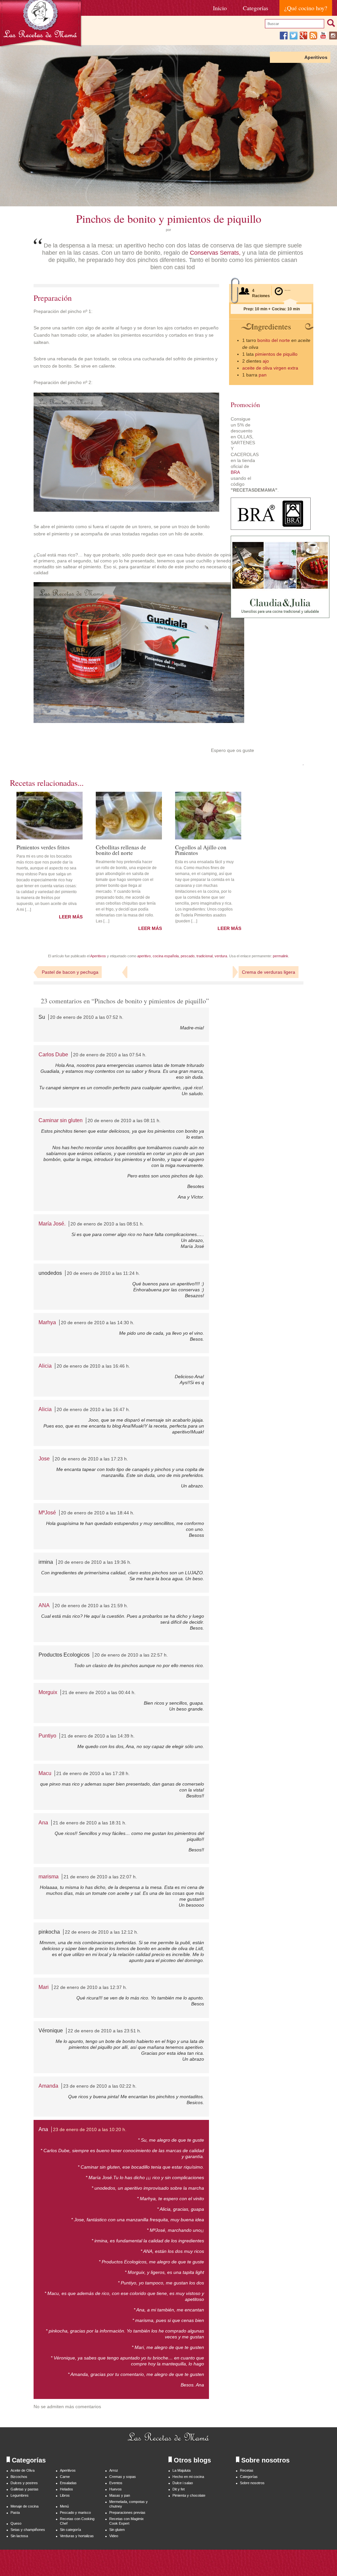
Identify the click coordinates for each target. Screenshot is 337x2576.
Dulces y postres (24, 2483)
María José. (52, 1224)
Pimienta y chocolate (189, 2495)
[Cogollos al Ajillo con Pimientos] (208, 816)
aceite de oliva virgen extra (270, 368)
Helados (66, 2489)
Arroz (114, 2470)
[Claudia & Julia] (280, 616)
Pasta (15, 2512)
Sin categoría (70, 2530)
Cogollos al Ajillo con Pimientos (201, 850)
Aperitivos (316, 57)
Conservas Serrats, (215, 253)
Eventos (116, 2483)
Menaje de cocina (25, 2506)
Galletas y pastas (25, 2489)
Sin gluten (117, 2530)
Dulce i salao (183, 2483)
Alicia (45, 1366)
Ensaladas (68, 2483)
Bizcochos (19, 2477)
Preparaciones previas (127, 2512)
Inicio (220, 8)
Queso (16, 2523)
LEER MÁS (71, 917)
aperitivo (144, 956)
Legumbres (20, 2495)
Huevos (116, 2489)
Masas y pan (120, 2495)
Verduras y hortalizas (77, 2536)
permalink (281, 956)
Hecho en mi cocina (188, 2477)
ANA (44, 1605)
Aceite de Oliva (23, 2470)
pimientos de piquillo (276, 354)
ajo (266, 361)
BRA (235, 472)
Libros (65, 2495)
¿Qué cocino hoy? (306, 8)
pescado (188, 956)
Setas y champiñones (28, 2530)
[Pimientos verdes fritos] (50, 816)
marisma (49, 1877)
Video (114, 2536)
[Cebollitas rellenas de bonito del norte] (129, 816)
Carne (65, 2477)
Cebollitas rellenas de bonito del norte (121, 850)
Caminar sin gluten (61, 1120)
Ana (43, 1823)
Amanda (48, 2086)
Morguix (48, 1692)
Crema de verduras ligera (269, 972)
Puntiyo (47, 1736)
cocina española (166, 956)
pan (263, 375)
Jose (44, 1459)
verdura (221, 956)
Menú (64, 2506)
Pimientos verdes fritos (43, 847)
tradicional (205, 956)
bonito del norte (274, 340)
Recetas (247, 2470)
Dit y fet (179, 2489)
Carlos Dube (53, 1055)
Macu (45, 1773)
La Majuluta (181, 2470)
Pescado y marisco (75, 2512)
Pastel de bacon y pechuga (70, 972)
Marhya (47, 1322)
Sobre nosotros (252, 2483)
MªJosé (47, 1513)
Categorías (256, 8)
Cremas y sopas (123, 2477)
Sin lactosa (19, 2536)
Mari (44, 1987)
